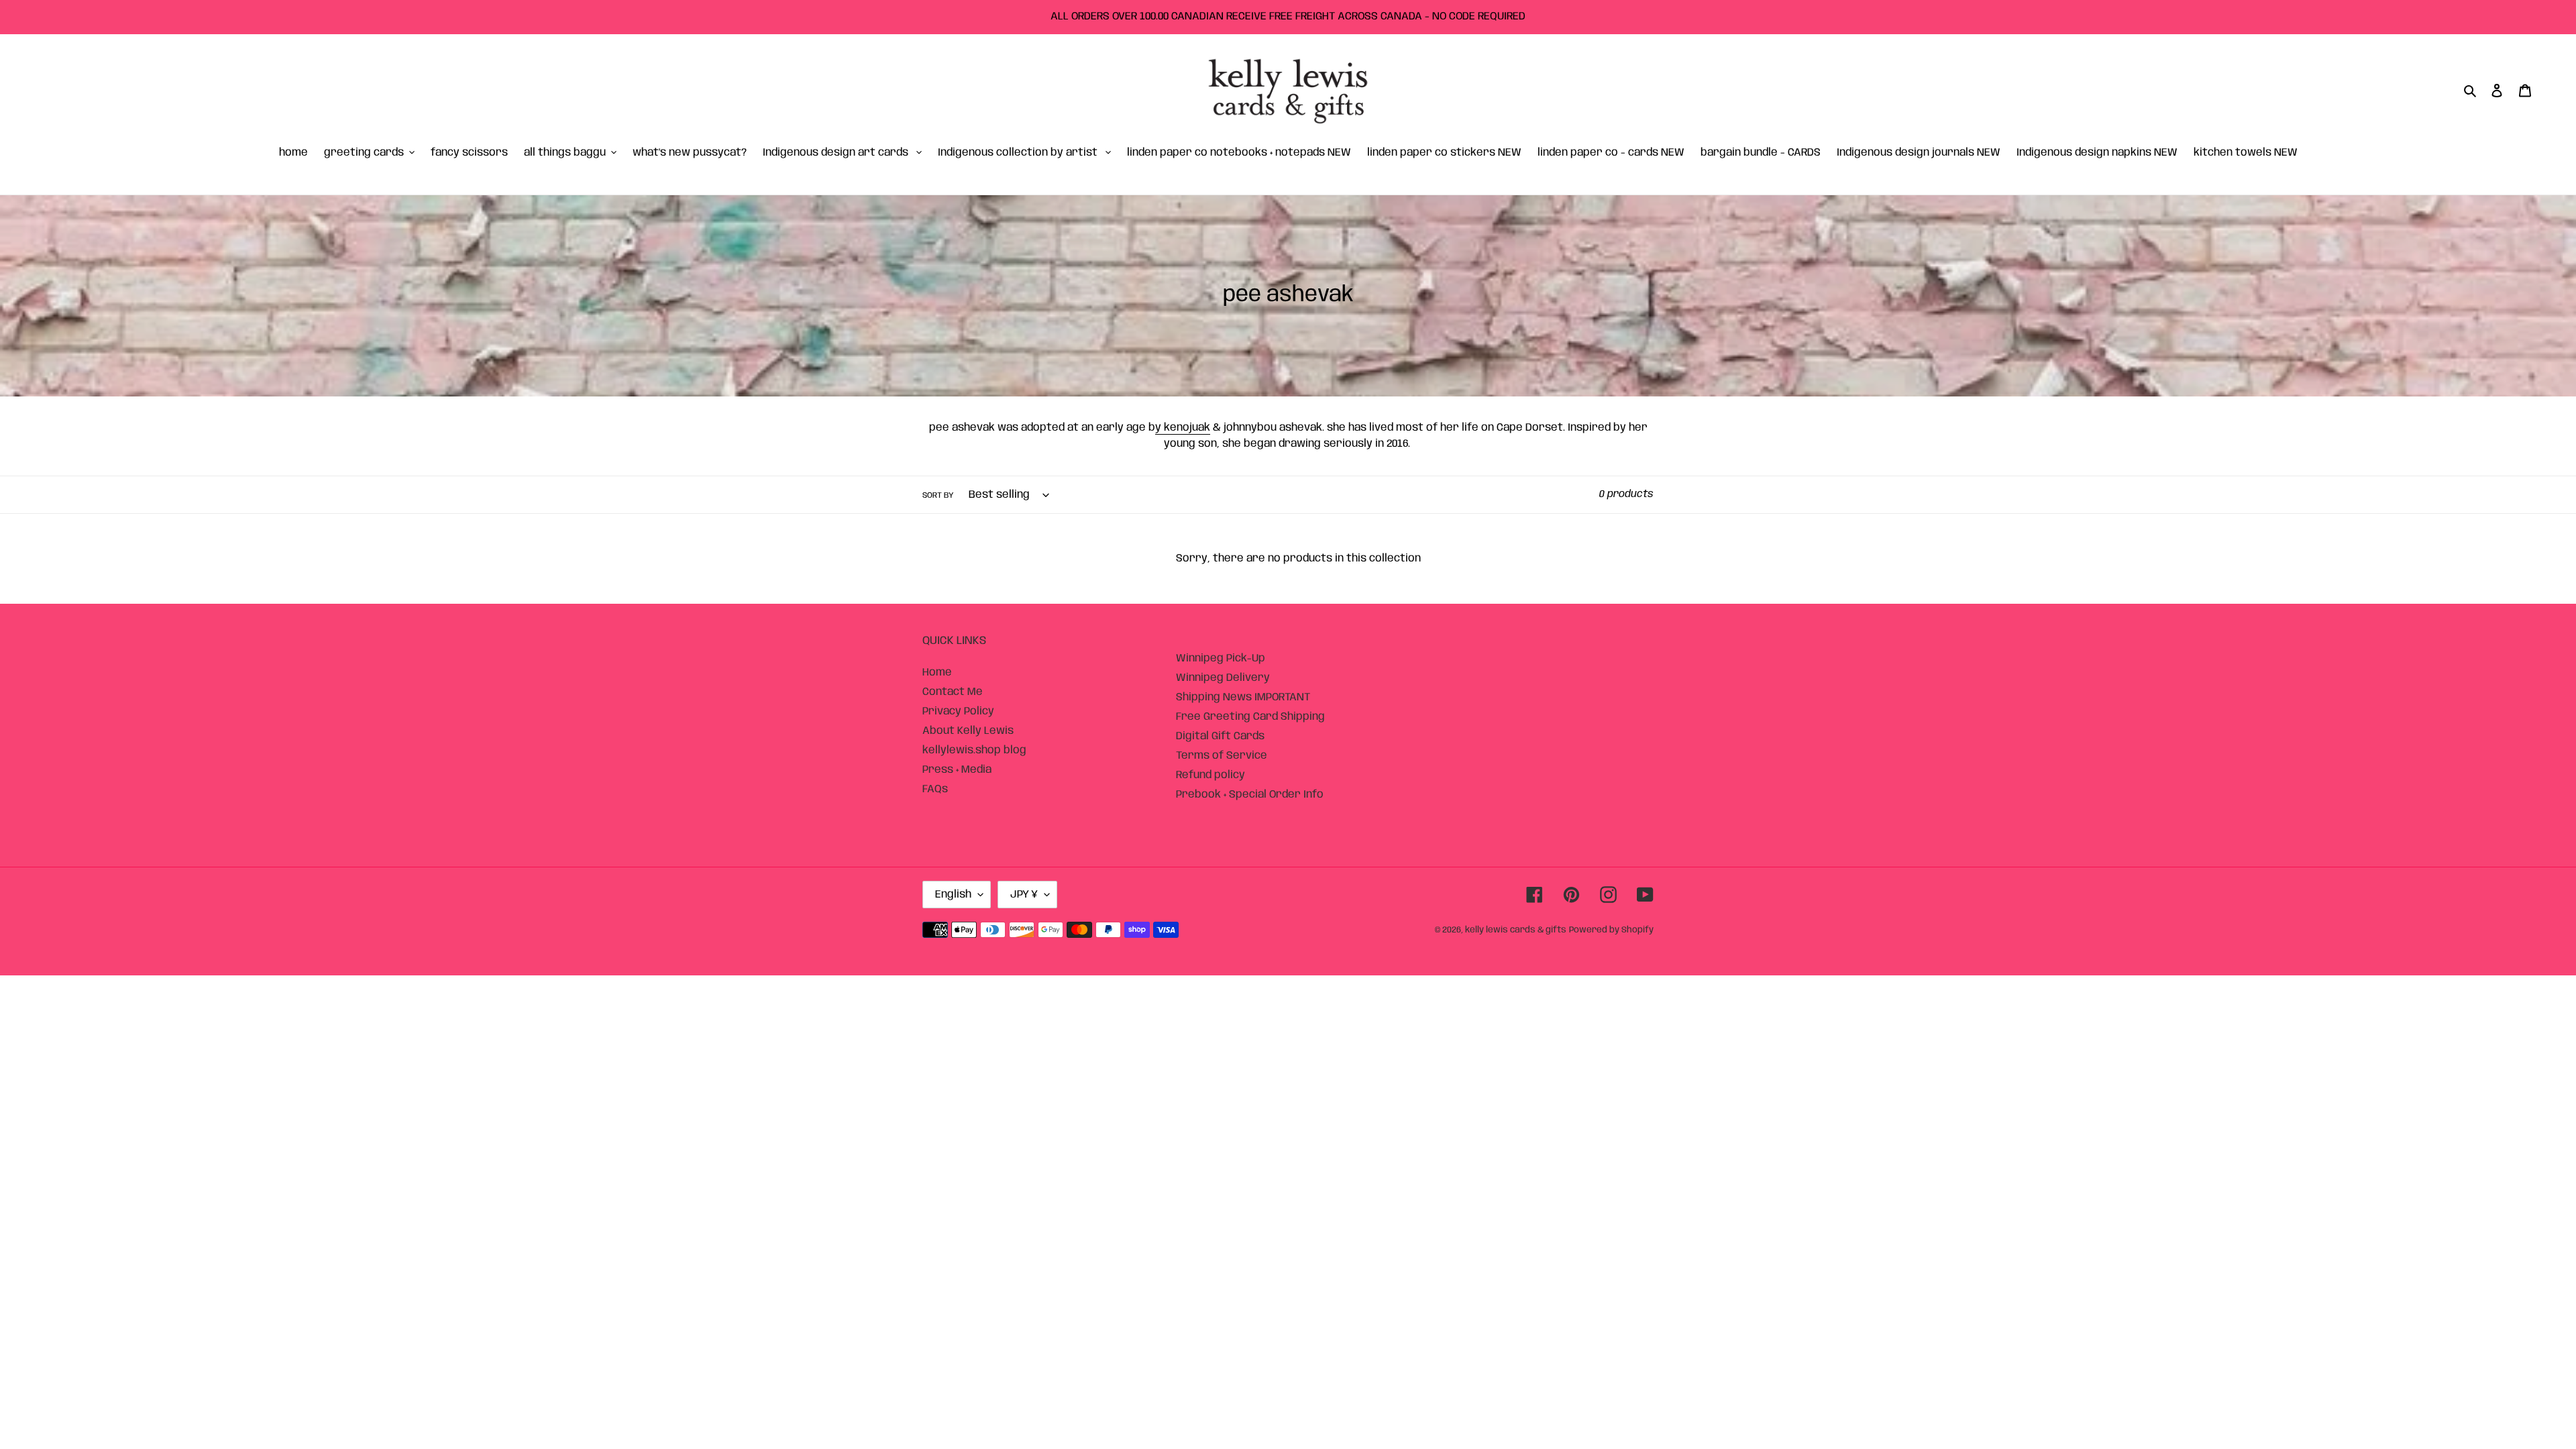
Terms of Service (1222, 756)
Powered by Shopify (1611, 930)
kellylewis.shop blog (974, 750)
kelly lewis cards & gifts (1516, 930)
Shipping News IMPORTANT (1243, 697)
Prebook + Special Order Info (1250, 795)
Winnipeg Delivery (1223, 678)
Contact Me (953, 692)
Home (937, 673)
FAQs (935, 789)
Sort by (938, 495)
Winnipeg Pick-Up (1221, 658)
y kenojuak (1183, 428)
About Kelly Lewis (968, 731)
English (953, 895)
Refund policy (1211, 775)
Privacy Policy (958, 711)
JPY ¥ (1024, 895)
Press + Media (957, 770)
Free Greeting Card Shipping (1250, 717)
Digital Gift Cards (1220, 736)
